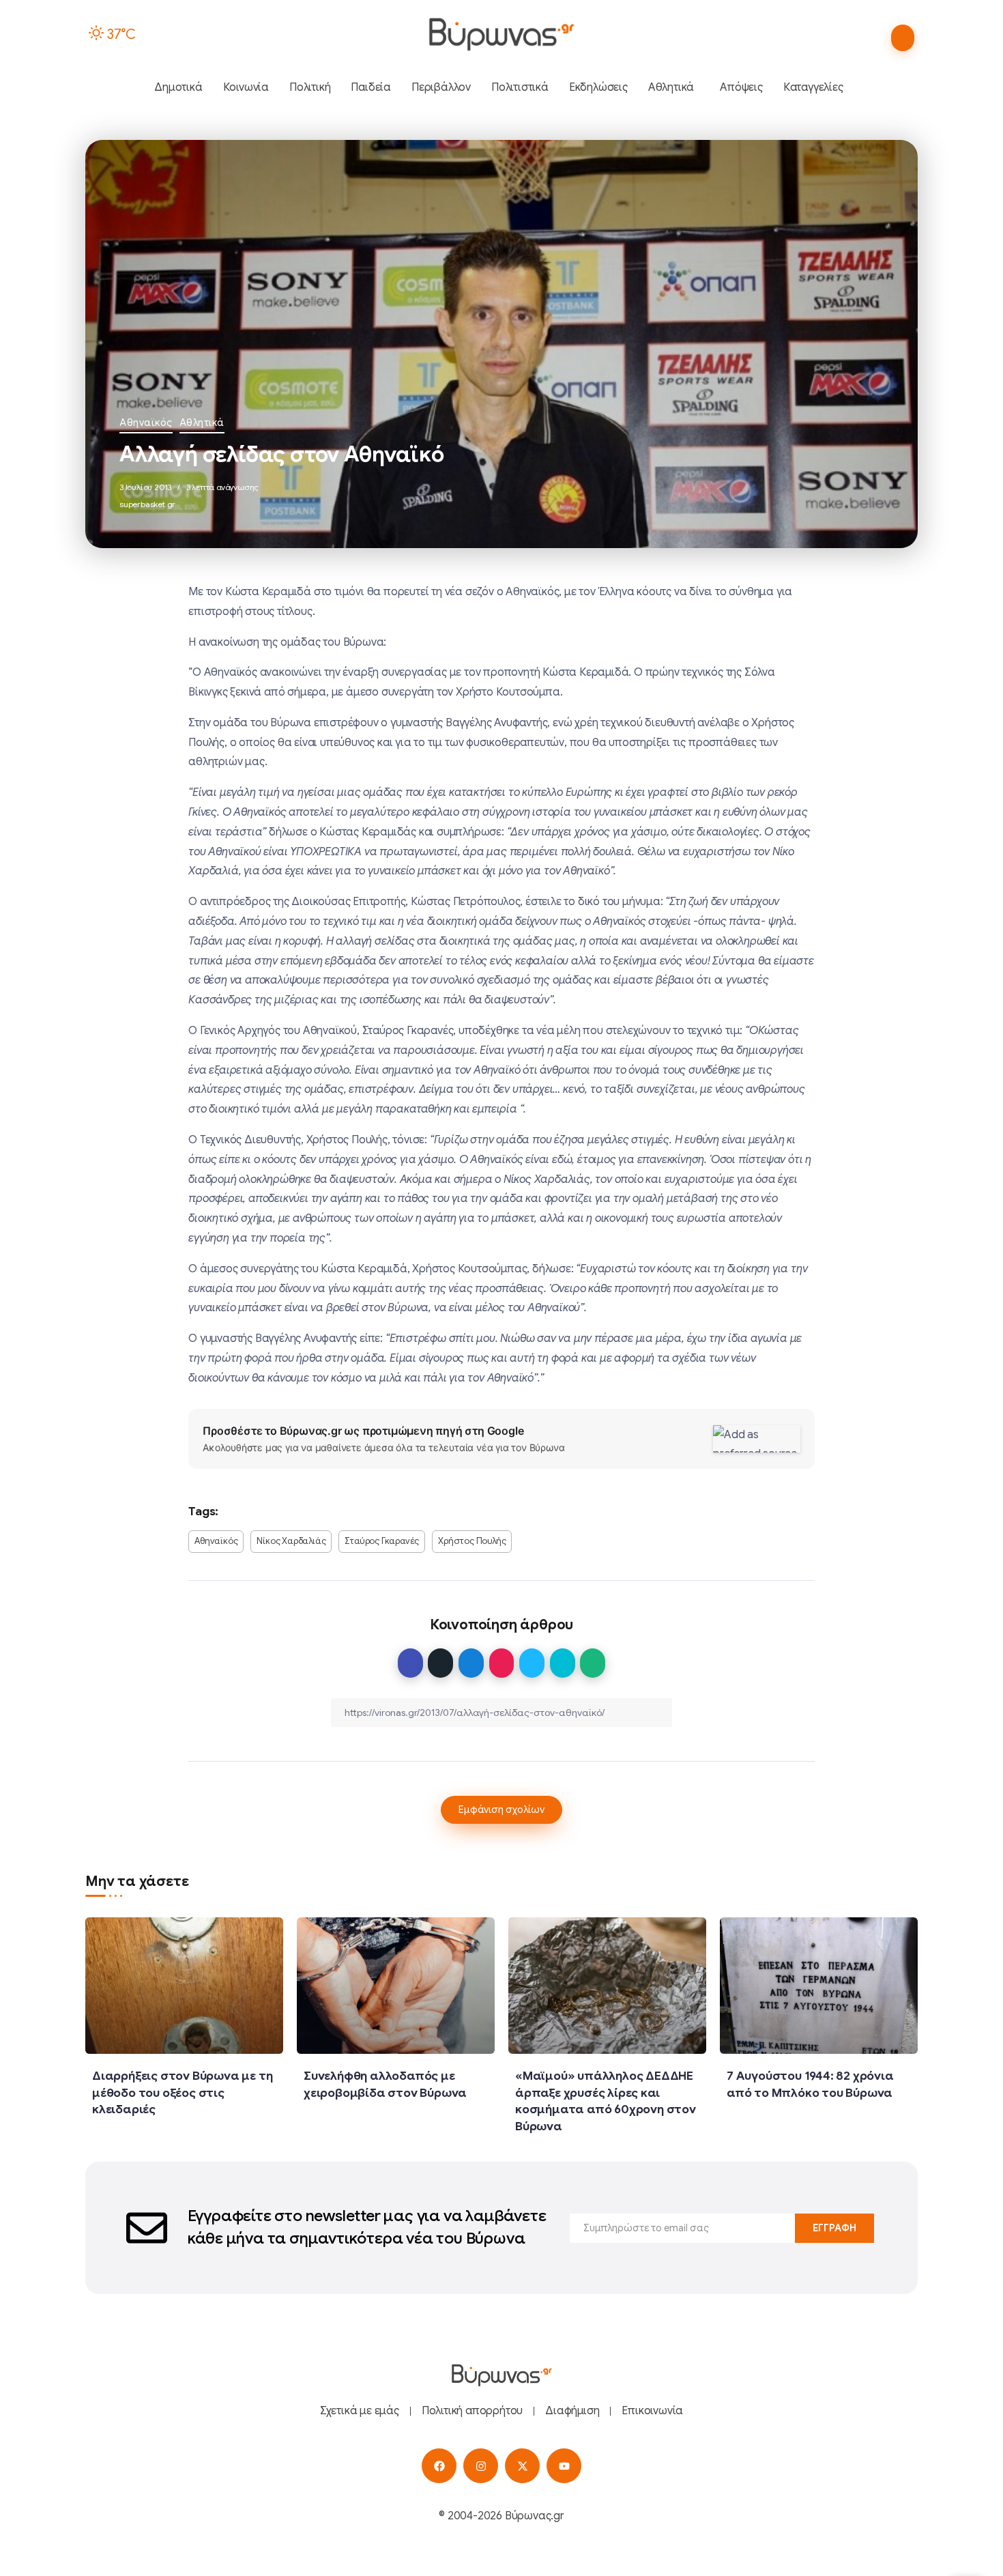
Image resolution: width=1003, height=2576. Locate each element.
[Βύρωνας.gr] (501, 34)
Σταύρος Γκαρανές (382, 1541)
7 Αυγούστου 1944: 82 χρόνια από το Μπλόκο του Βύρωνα (810, 2084)
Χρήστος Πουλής (472, 1541)
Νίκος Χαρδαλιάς (291, 1541)
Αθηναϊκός (146, 423)
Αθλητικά (202, 423)
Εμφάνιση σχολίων (501, 1809)
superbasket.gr (147, 504)
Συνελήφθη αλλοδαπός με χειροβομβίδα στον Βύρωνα (385, 2084)
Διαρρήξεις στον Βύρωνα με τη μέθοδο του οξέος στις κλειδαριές (182, 2092)
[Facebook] (439, 2466)
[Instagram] (481, 2466)
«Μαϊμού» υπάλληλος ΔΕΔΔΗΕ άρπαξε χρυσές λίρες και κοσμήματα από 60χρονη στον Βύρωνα (606, 2101)
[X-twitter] (522, 2466)
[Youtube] (564, 2466)
